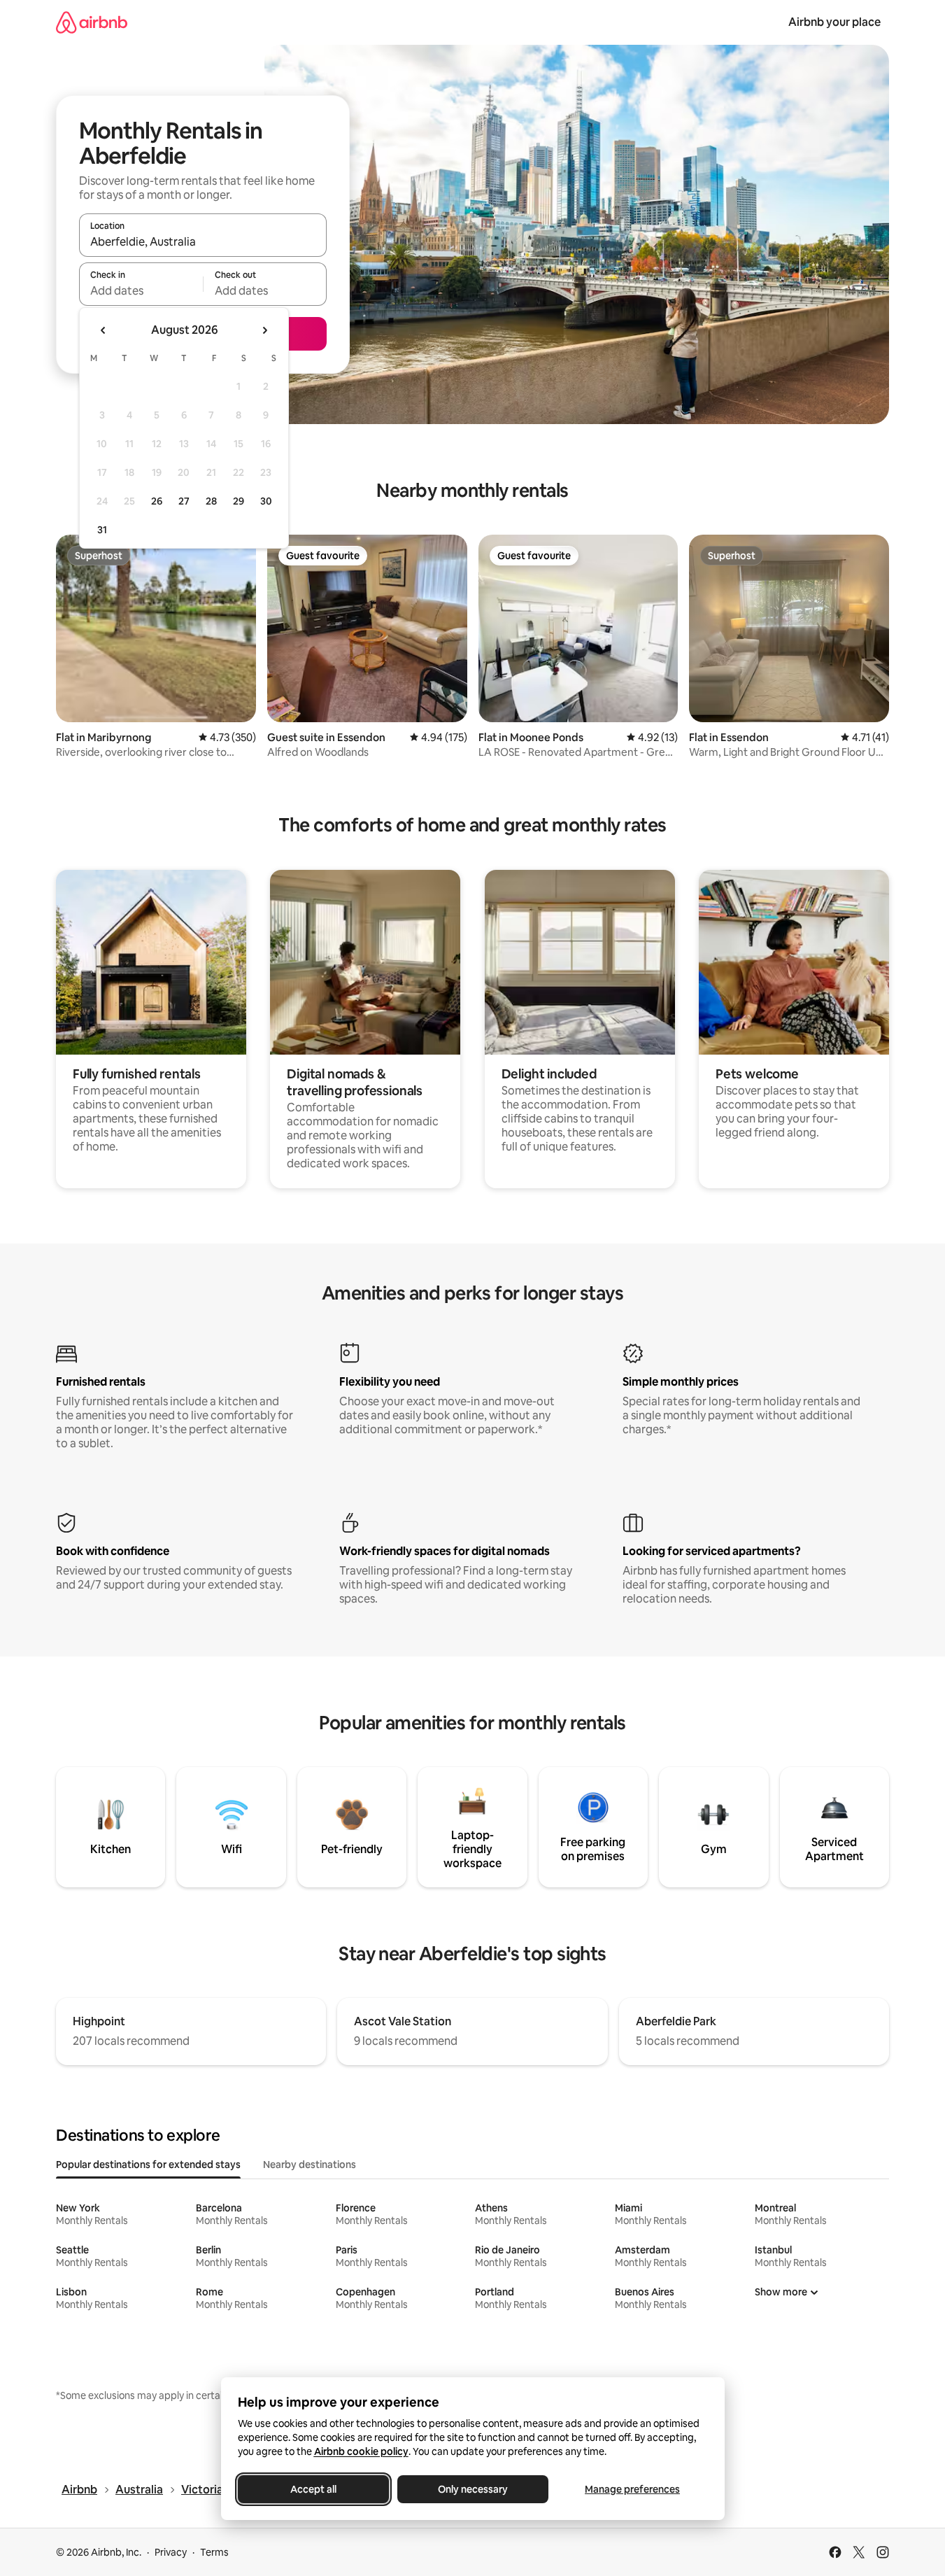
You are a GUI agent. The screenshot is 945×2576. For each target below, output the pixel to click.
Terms (214, 2552)
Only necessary (473, 2489)
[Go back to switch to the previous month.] (104, 330)
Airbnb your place (834, 22)
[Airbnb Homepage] (92, 22)
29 (239, 501)
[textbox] (141, 290)
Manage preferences (632, 2489)
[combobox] (203, 241)
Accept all (313, 2489)
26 (157, 501)
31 (102, 530)
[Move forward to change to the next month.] (264, 330)
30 (266, 501)
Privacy (171, 2552)
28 (211, 501)
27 (184, 501)
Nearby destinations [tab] (310, 2165)
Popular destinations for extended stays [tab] (148, 2165)
